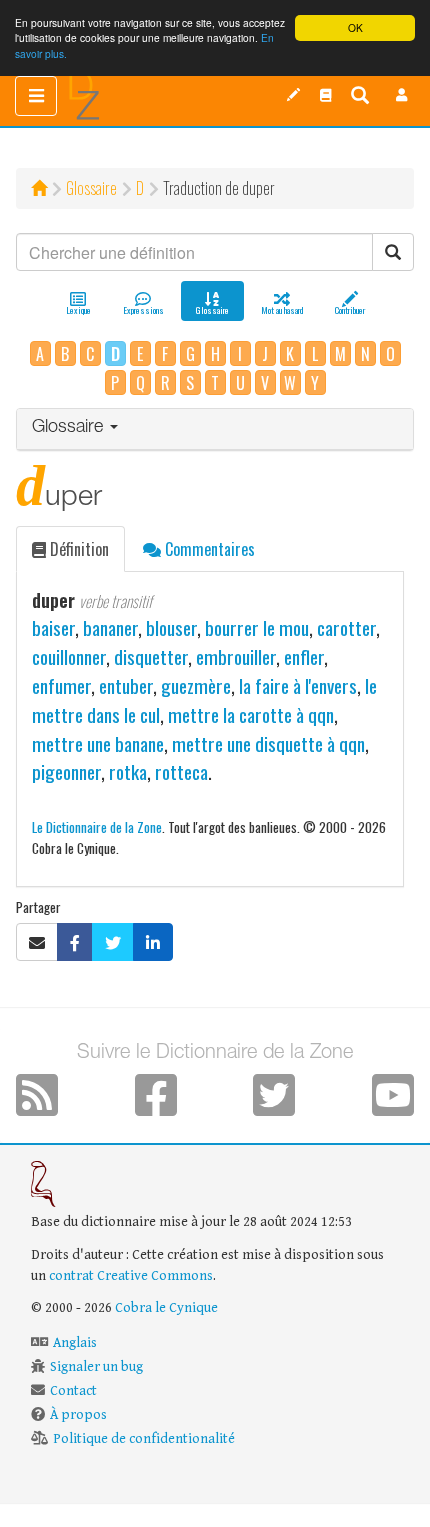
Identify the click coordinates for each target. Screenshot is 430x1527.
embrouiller (236, 656)
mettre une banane (98, 743)
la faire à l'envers (298, 685)
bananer (110, 627)
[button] (402, 95)
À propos (78, 1415)
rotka (128, 771)
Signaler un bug (96, 1367)
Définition (77, 549)
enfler (304, 656)
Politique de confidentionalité (144, 1439)
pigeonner (66, 771)
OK (355, 27)
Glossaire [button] (70, 428)
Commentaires (208, 549)
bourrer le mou (257, 627)
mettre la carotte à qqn (251, 714)
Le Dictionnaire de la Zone (97, 826)
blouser (171, 627)
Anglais (75, 1343)
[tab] (215, 429)
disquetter (151, 656)
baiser (53, 627)
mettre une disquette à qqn (268, 743)
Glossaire (91, 188)
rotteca (181, 771)
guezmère (196, 685)
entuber (126, 685)
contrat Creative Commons (131, 1276)
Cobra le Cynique (166, 1308)
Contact (73, 1391)
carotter (346, 627)
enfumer (61, 685)
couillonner (69, 656)
